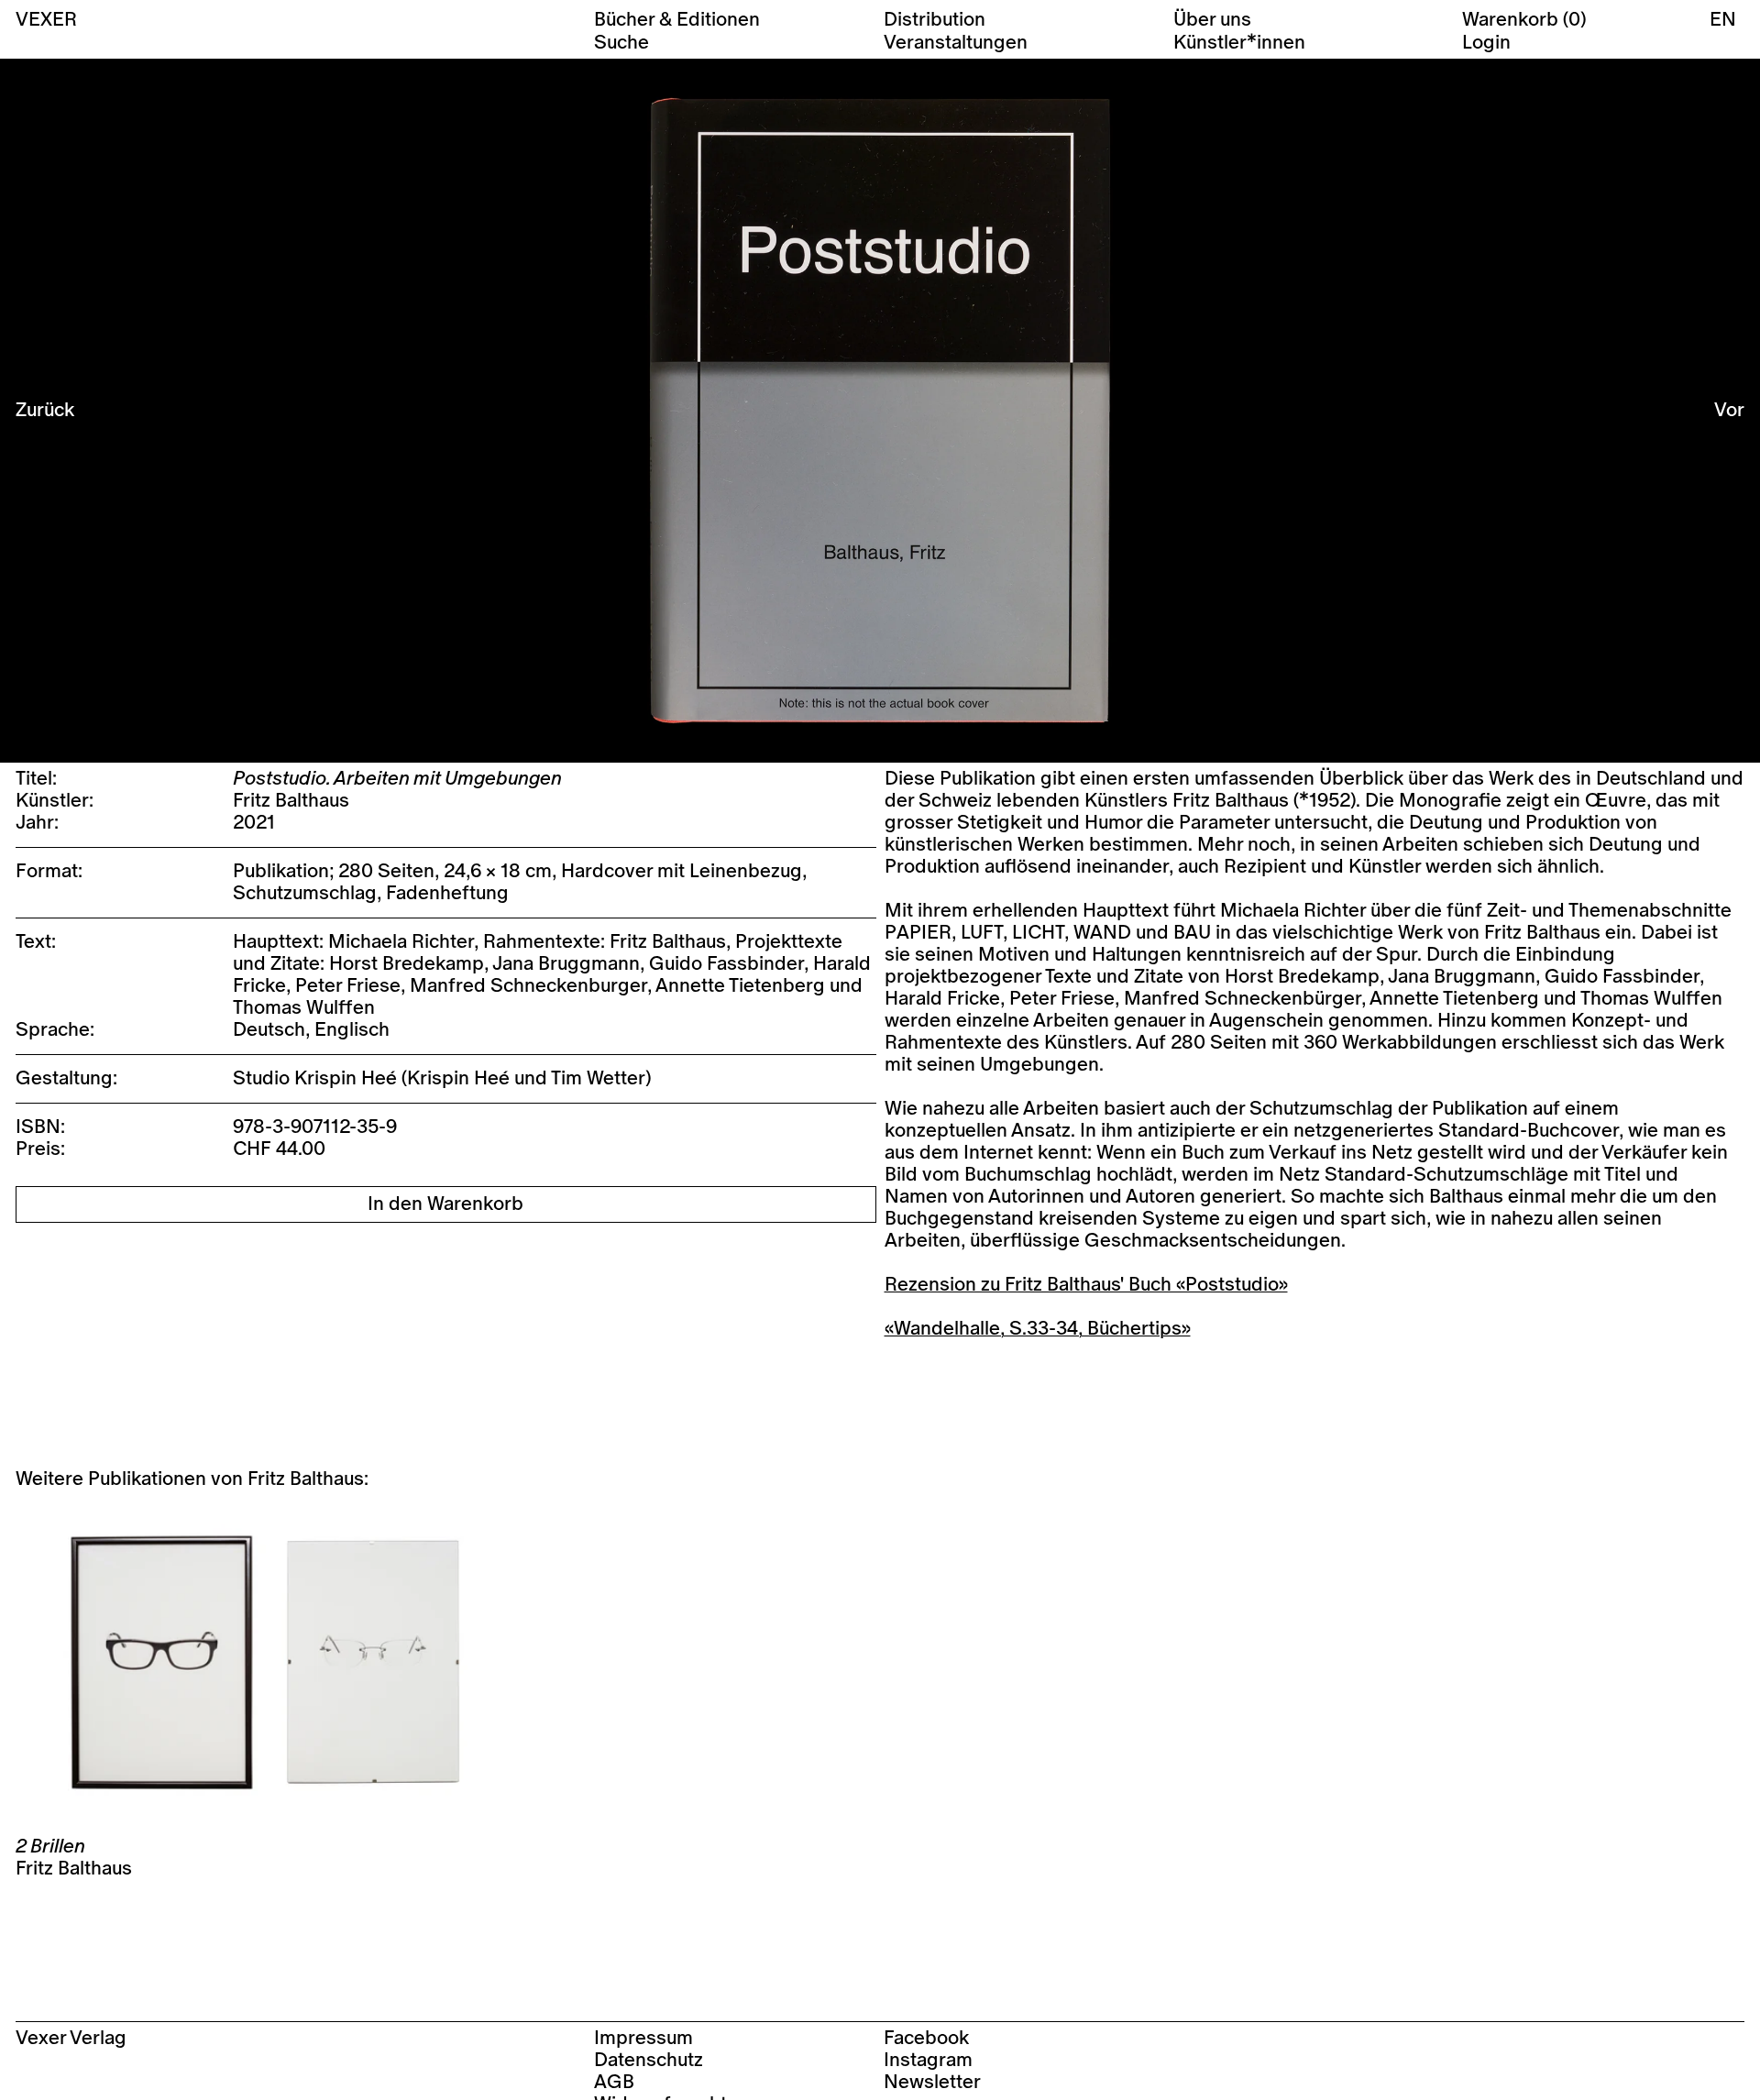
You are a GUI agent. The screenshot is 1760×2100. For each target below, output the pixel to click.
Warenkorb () (1524, 20)
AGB (614, 2082)
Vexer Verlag (71, 2038)
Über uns (1212, 20)
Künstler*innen (1239, 43)
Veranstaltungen (956, 43)
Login (1486, 43)
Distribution (935, 20)
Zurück (45, 410)
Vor (1729, 410)
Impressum (643, 2038)
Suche (621, 43)
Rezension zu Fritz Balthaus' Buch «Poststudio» (1086, 1285)
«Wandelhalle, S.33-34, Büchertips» (1038, 1329)
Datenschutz (649, 2060)
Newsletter (932, 2082)
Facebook (926, 2038)
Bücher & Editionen (677, 20)
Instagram (928, 2060)
